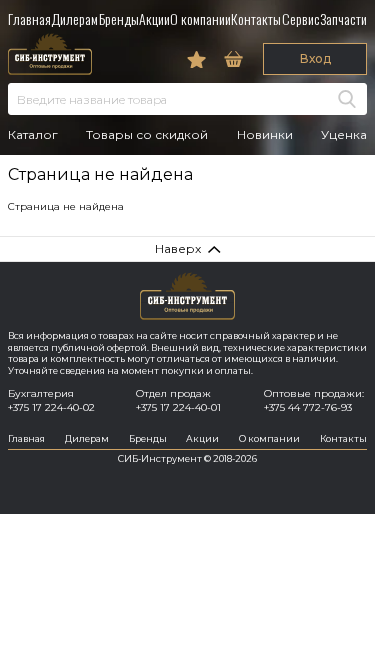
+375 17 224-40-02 (51, 407)
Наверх (178, 248)
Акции (154, 18)
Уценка (344, 135)
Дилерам (74, 18)
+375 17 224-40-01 (178, 407)
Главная (29, 18)
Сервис (301, 18)
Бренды (119, 18)
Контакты (256, 18)
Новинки (265, 135)
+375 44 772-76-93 (308, 407)
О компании (200, 18)
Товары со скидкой (147, 135)
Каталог (33, 135)
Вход (315, 58)
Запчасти (343, 18)
